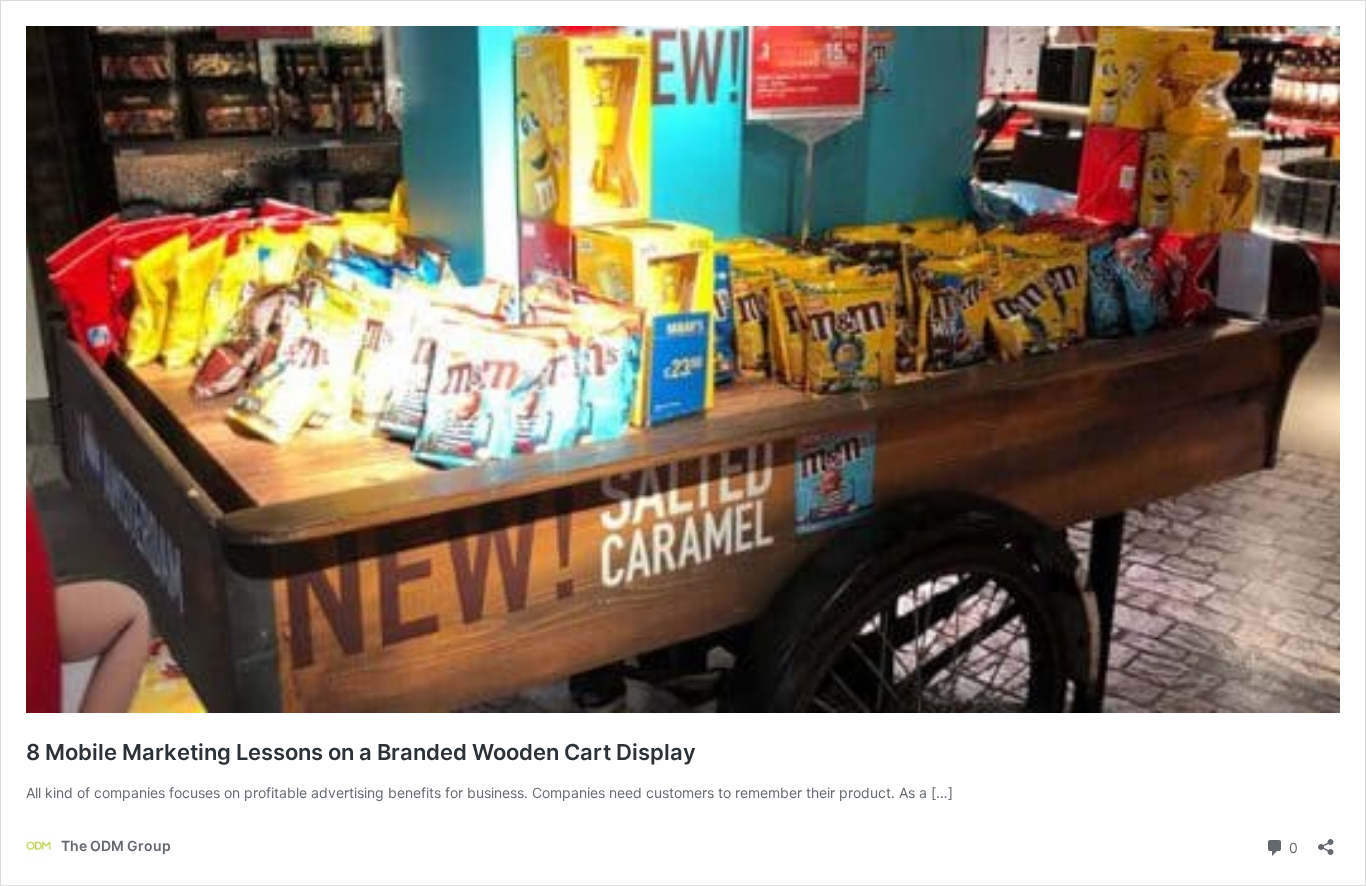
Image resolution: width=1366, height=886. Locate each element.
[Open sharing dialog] (1326, 840)
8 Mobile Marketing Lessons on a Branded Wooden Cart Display (361, 752)
